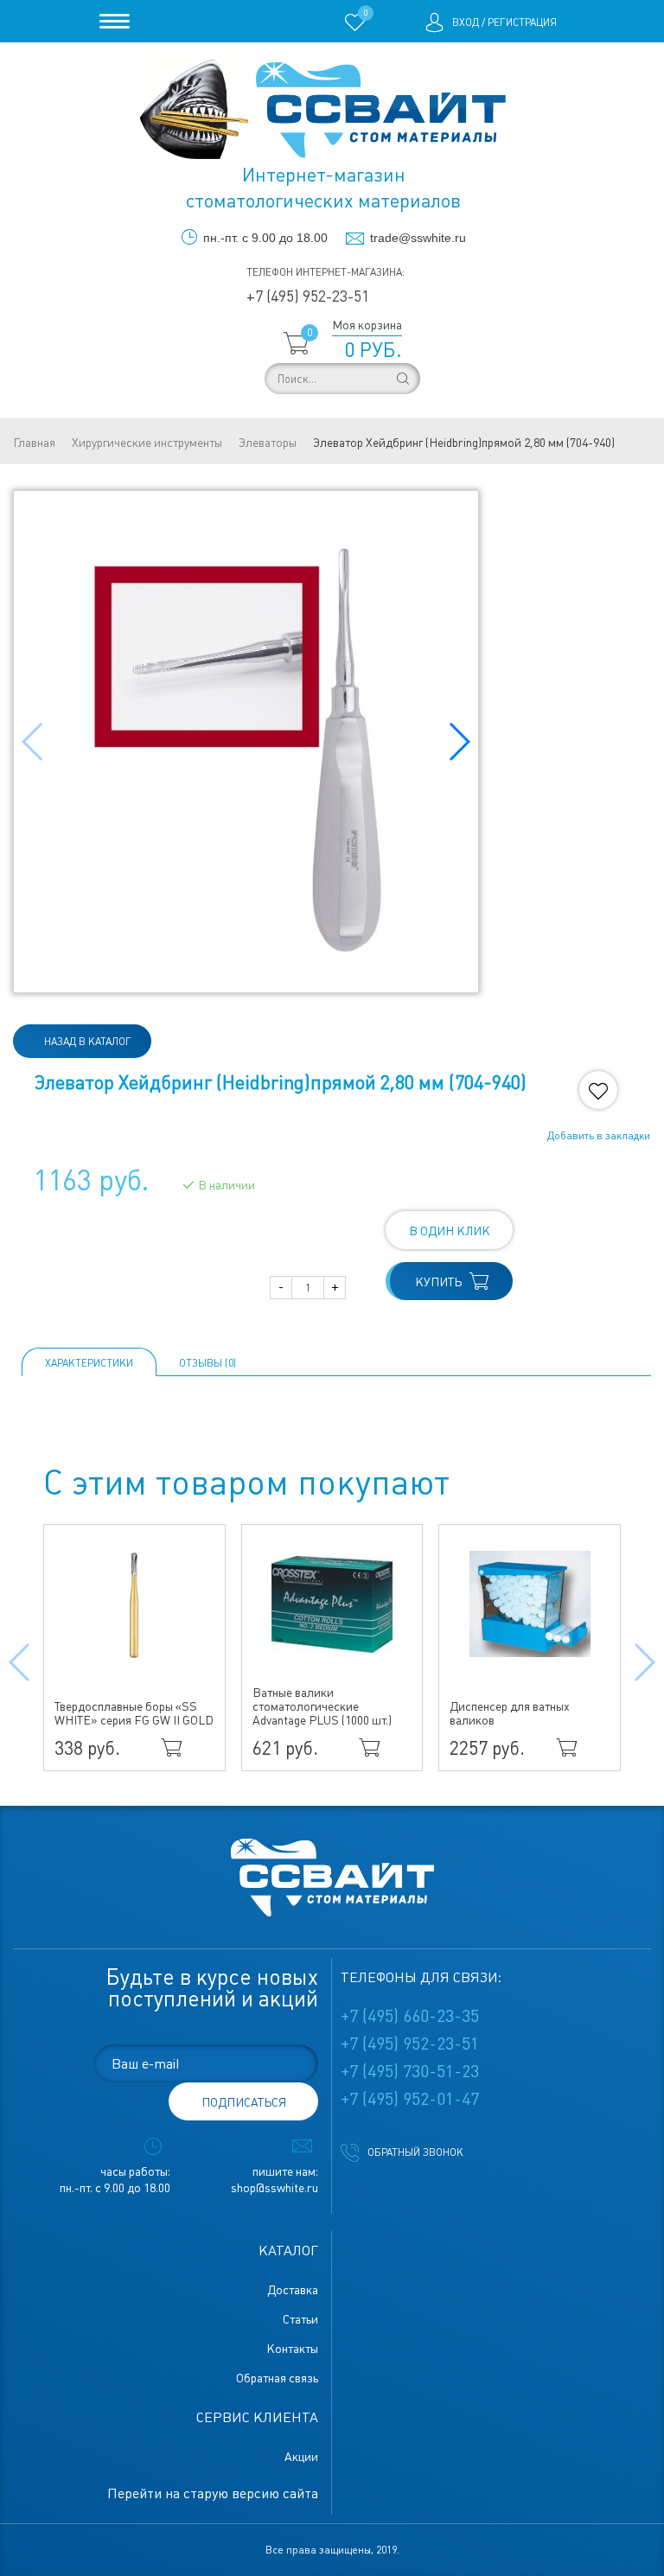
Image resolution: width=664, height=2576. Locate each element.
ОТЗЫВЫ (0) (207, 1363)
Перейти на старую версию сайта (213, 2493)
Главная (34, 443)
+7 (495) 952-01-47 (410, 2099)
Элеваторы (268, 443)
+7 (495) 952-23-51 (308, 296)
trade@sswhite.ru (418, 238)
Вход (466, 22)
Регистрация (522, 22)
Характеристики (89, 1363)
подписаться (244, 2102)
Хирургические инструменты (147, 443)
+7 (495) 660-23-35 (410, 2016)
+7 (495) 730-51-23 (410, 2071)
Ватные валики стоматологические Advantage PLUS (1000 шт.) (322, 1706)
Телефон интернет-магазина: (326, 272)
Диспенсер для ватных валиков (510, 1713)
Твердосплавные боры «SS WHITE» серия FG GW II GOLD (134, 1713)
